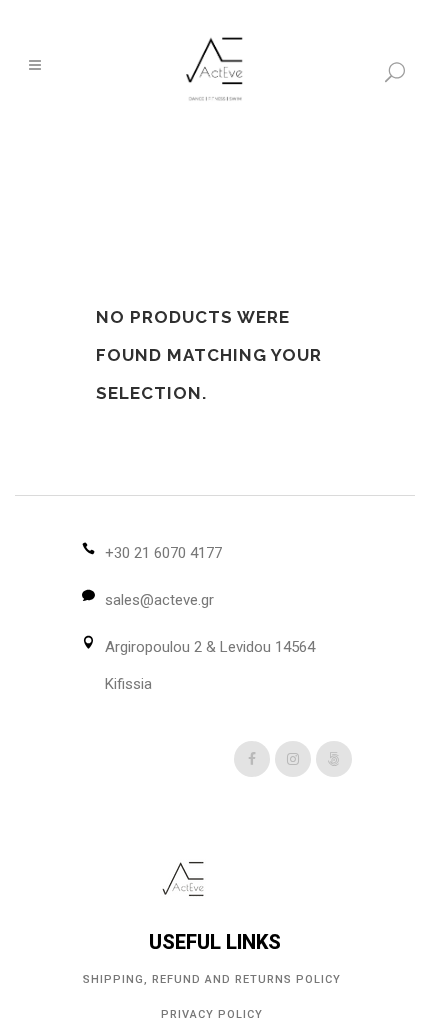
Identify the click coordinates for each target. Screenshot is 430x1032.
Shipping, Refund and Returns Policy (212, 979)
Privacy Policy (212, 1014)
